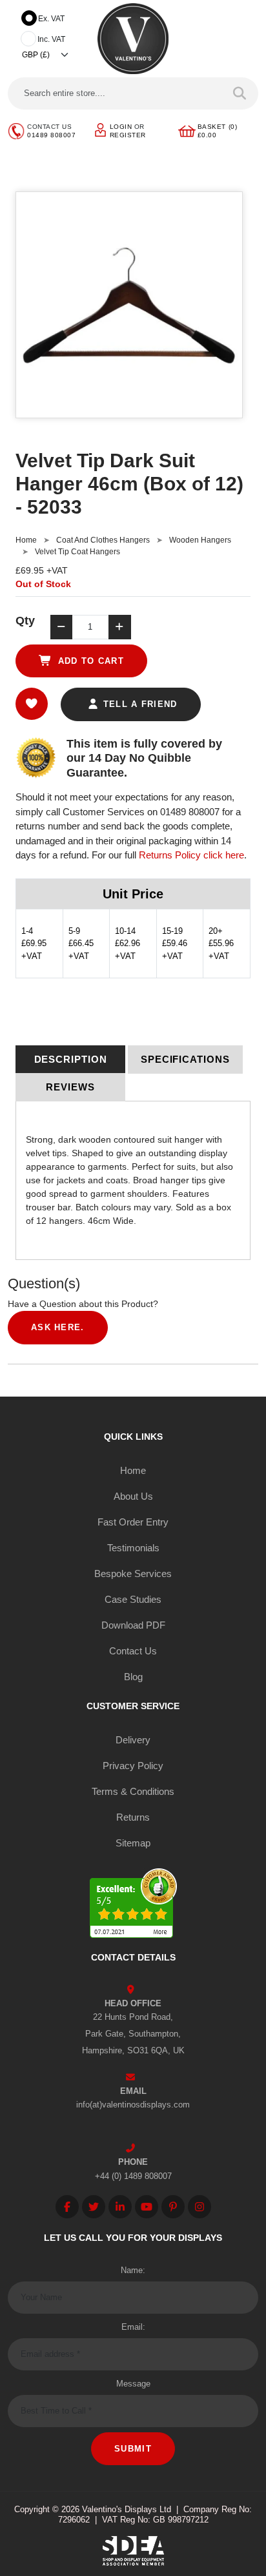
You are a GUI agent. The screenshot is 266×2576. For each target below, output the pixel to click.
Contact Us (133, 1651)
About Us (133, 1496)
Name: (133, 2270)
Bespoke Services (133, 1574)
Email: (133, 2327)
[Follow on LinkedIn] (120, 2207)
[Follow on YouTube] (147, 2207)
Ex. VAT (51, 19)
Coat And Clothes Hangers (103, 540)
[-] (61, 627)
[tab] (70, 1060)
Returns (133, 1817)
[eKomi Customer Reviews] (133, 1905)
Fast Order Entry (133, 1522)
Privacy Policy (133, 1766)
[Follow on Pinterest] (173, 2207)
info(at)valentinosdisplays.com (133, 2105)
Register (128, 135)
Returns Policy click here (191, 855)
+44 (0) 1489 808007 (133, 2176)
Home (26, 540)
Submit (133, 2449)
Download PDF (133, 1625)
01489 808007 (51, 135)
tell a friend (138, 704)
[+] (119, 627)
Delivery (133, 1740)
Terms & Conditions (133, 1791)
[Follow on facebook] (67, 2207)
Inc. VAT (51, 39)
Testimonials (133, 1548)
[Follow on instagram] (200, 2207)
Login (121, 127)
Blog (133, 1677)
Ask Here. (58, 1327)
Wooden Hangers (200, 540)
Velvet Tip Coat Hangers (77, 552)
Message (133, 2384)
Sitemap (133, 1843)
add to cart (89, 661)
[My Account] (100, 129)
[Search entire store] (240, 93)
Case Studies (133, 1599)
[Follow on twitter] (94, 2207)
